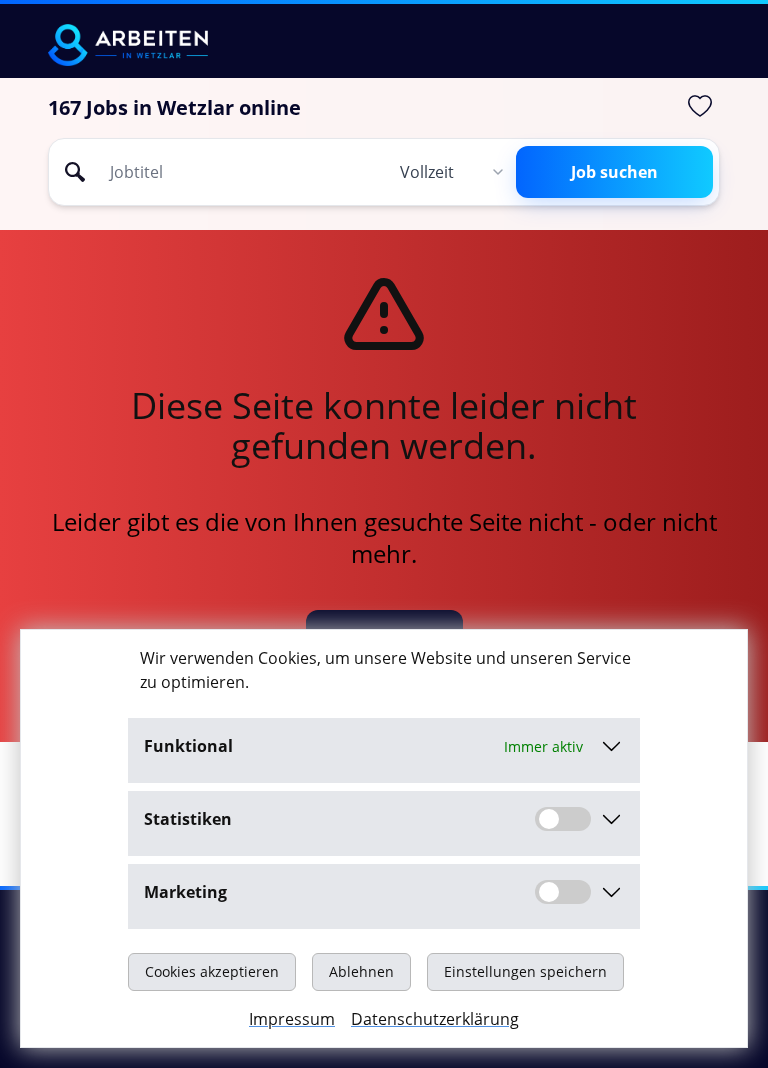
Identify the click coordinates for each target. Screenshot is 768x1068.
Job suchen (614, 172)
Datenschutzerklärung (435, 1019)
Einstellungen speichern (525, 971)
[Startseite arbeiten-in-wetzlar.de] (128, 45)
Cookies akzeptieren (212, 971)
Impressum (292, 1019)
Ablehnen (361, 971)
